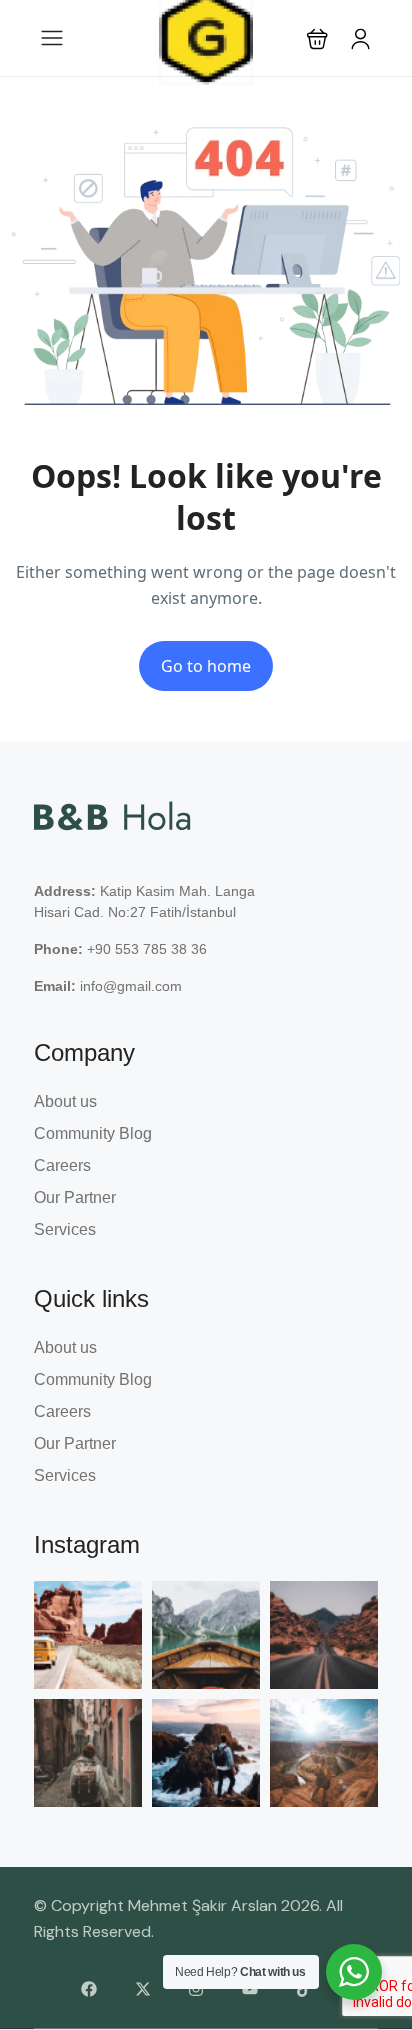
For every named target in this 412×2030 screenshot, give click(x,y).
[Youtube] (250, 1990)
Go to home (206, 666)
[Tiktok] (304, 1990)
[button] (317, 38)
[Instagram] (197, 1990)
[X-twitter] (143, 1990)
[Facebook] (89, 1990)
